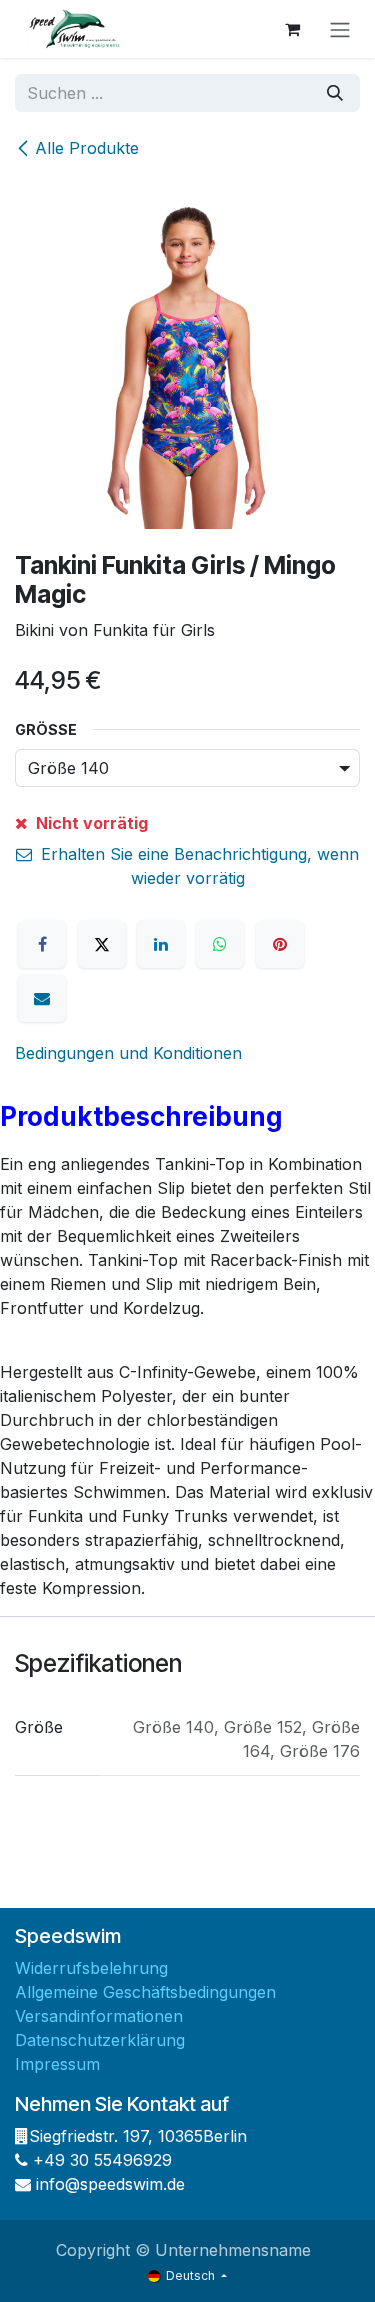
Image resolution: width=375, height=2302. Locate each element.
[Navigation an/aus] (340, 29)
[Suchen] (335, 93)
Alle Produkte (87, 148)
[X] (102, 944)
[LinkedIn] (161, 944)
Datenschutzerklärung (100, 2040)
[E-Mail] (42, 998)
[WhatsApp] (220, 944)
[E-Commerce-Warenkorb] (292, 29)
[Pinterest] (280, 944)
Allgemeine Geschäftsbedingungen (145, 1992)
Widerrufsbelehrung (91, 1968)
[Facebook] (42, 944)
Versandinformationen (99, 2016)
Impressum (57, 2064)
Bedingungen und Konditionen (128, 1053)
